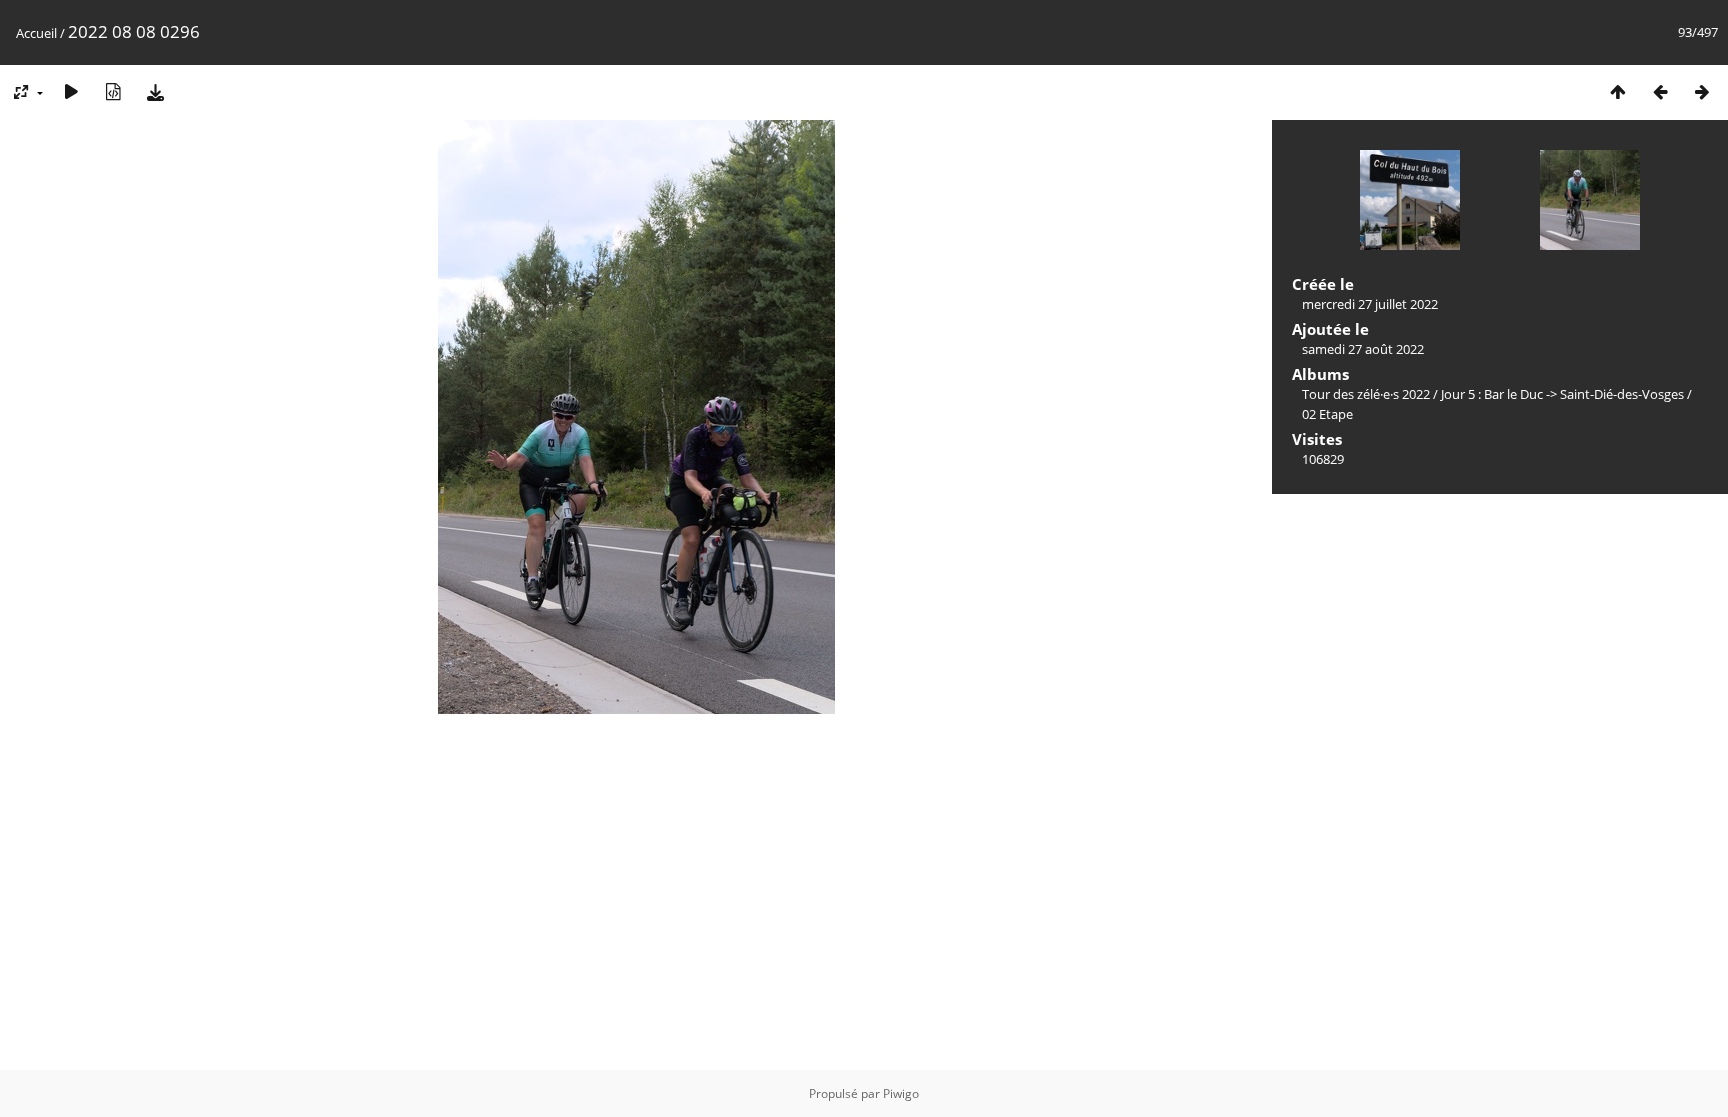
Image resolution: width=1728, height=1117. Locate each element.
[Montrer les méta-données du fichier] (113, 91)
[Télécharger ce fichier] (155, 91)
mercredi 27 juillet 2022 (1370, 304)
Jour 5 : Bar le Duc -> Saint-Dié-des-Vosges (1562, 394)
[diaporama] (71, 91)
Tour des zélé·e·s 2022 (1366, 394)
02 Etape (1327, 414)
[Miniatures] (1618, 91)
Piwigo (901, 1093)
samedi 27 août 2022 (1363, 349)
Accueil (36, 33)
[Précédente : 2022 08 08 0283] (1660, 91)
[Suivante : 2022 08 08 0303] (1702, 91)
